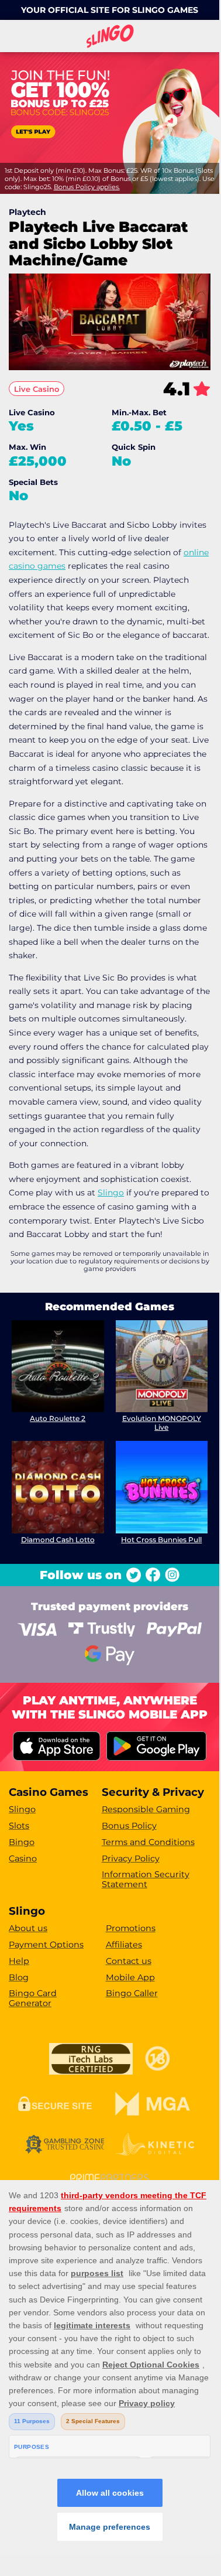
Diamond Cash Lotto (58, 1540)
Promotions (131, 1928)
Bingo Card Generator (33, 1998)
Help (19, 1961)
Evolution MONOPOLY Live (162, 1422)
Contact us (129, 1961)
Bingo (22, 1842)
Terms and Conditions (148, 1842)
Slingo (111, 1193)
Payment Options (46, 1945)
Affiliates (124, 1945)
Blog (19, 1977)
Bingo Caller (132, 1993)
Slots (19, 1826)
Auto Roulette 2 (58, 1418)
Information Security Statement (146, 1879)
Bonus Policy (129, 1826)
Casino (23, 1858)
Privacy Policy (131, 1858)
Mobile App (130, 1977)
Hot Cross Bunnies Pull (161, 1540)
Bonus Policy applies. (87, 187)
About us (28, 1928)
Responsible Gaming (146, 1809)
